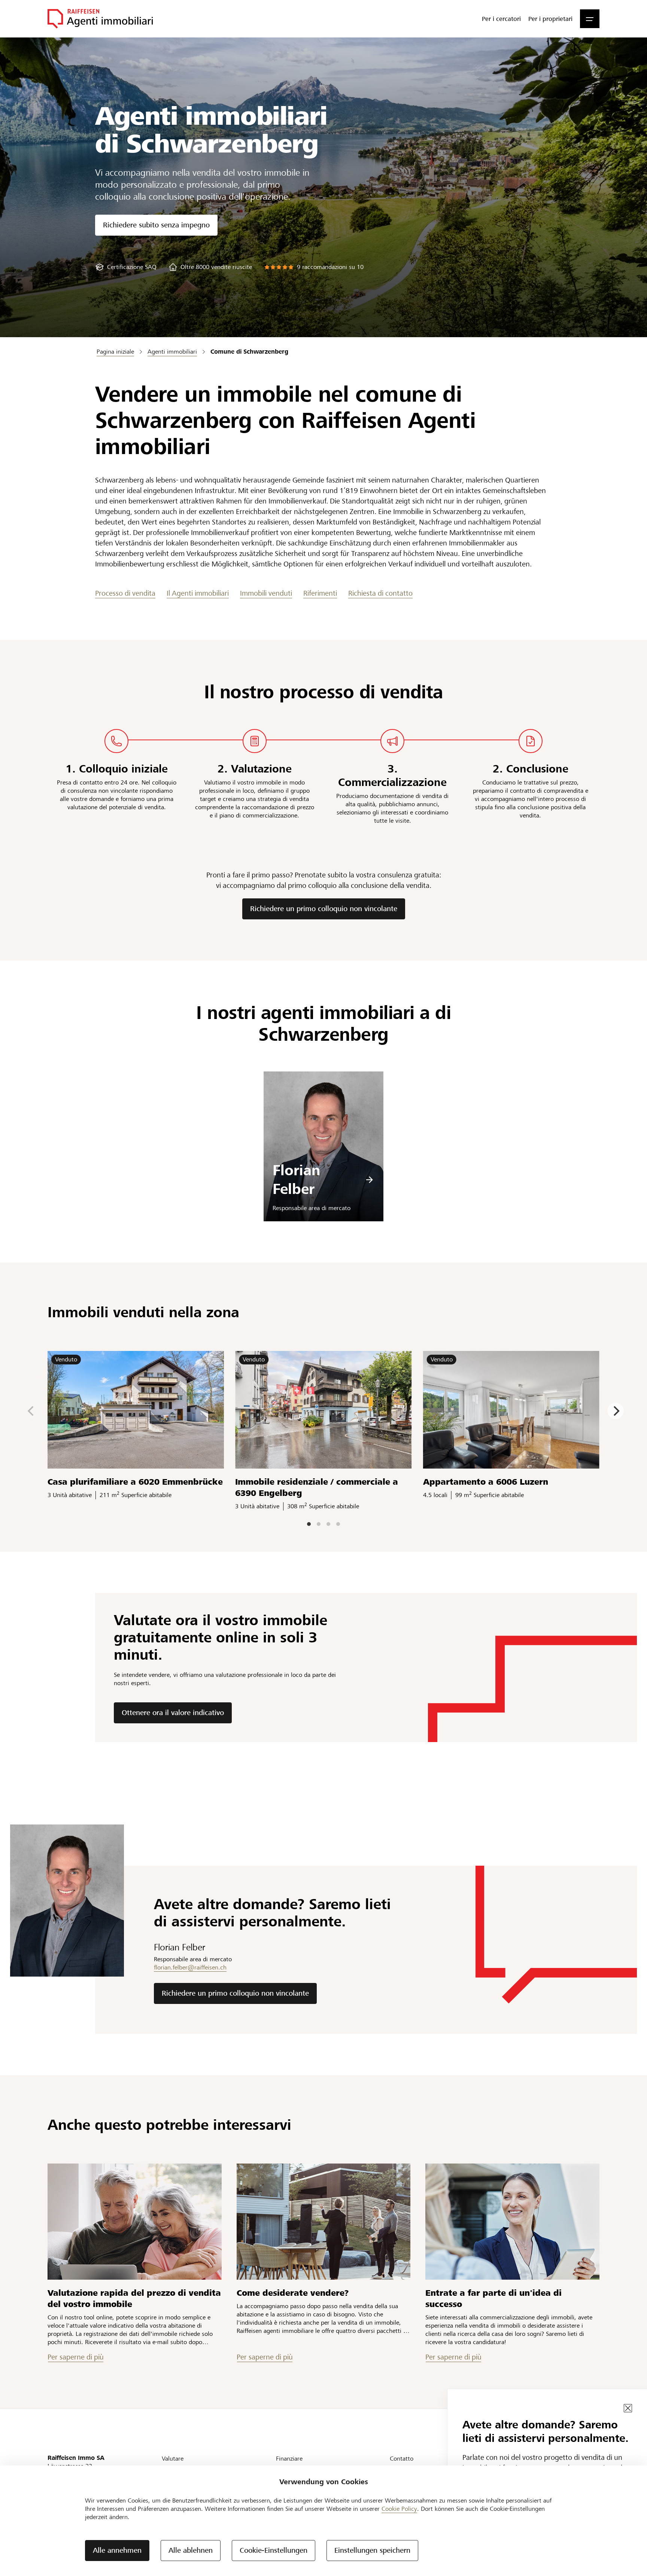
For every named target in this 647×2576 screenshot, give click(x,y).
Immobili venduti (266, 593)
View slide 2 (319, 1524)
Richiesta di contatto (380, 593)
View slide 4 (338, 1524)
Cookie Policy (399, 2509)
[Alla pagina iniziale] (100, 19)
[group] (126, 267)
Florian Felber (296, 1180)
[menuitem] (501, 19)
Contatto (402, 2459)
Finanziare (289, 2459)
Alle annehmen (117, 2550)
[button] (590, 19)
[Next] (616, 1411)
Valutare (173, 2459)
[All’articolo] (135, 2222)
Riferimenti (320, 593)
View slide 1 (309, 1524)
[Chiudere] (628, 2408)
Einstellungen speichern (372, 2550)
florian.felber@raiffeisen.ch (190, 1967)
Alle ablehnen (191, 2550)
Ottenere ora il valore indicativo (173, 1713)
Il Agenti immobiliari (198, 593)
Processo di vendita (125, 593)
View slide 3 (328, 1524)
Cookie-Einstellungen (274, 2550)
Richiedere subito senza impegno (156, 225)
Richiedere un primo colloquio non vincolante (324, 909)
